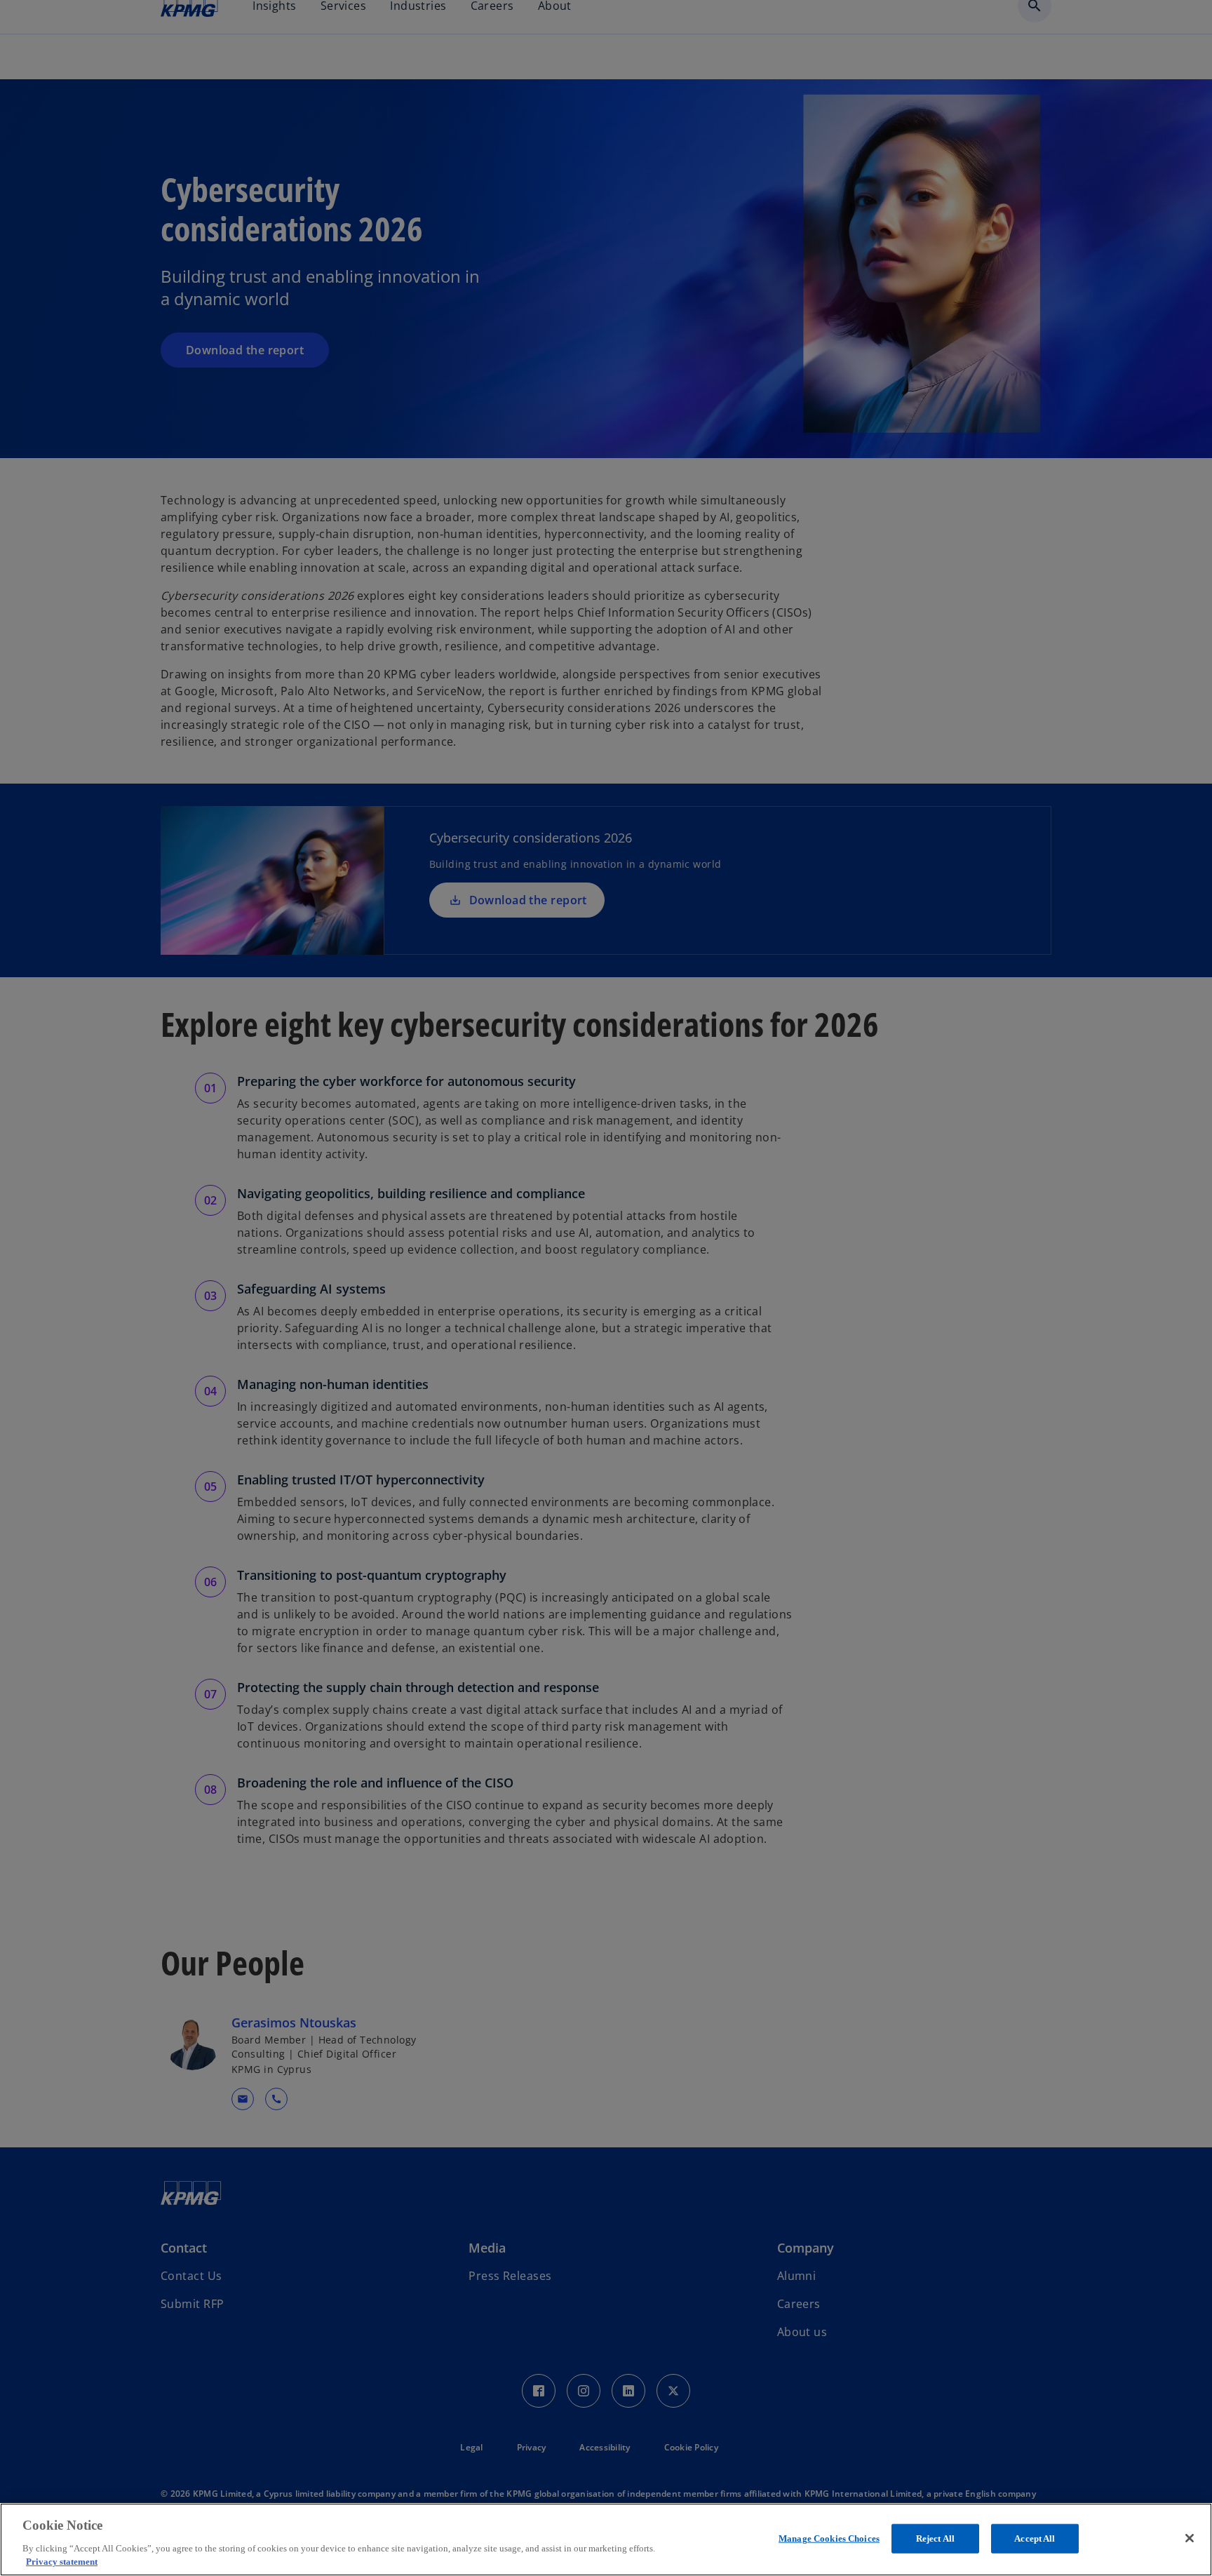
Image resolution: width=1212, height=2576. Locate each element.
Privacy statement (62, 2562)
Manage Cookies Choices (829, 2538)
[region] (606, 2540)
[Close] (1190, 2538)
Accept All (1035, 2538)
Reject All (935, 2538)
